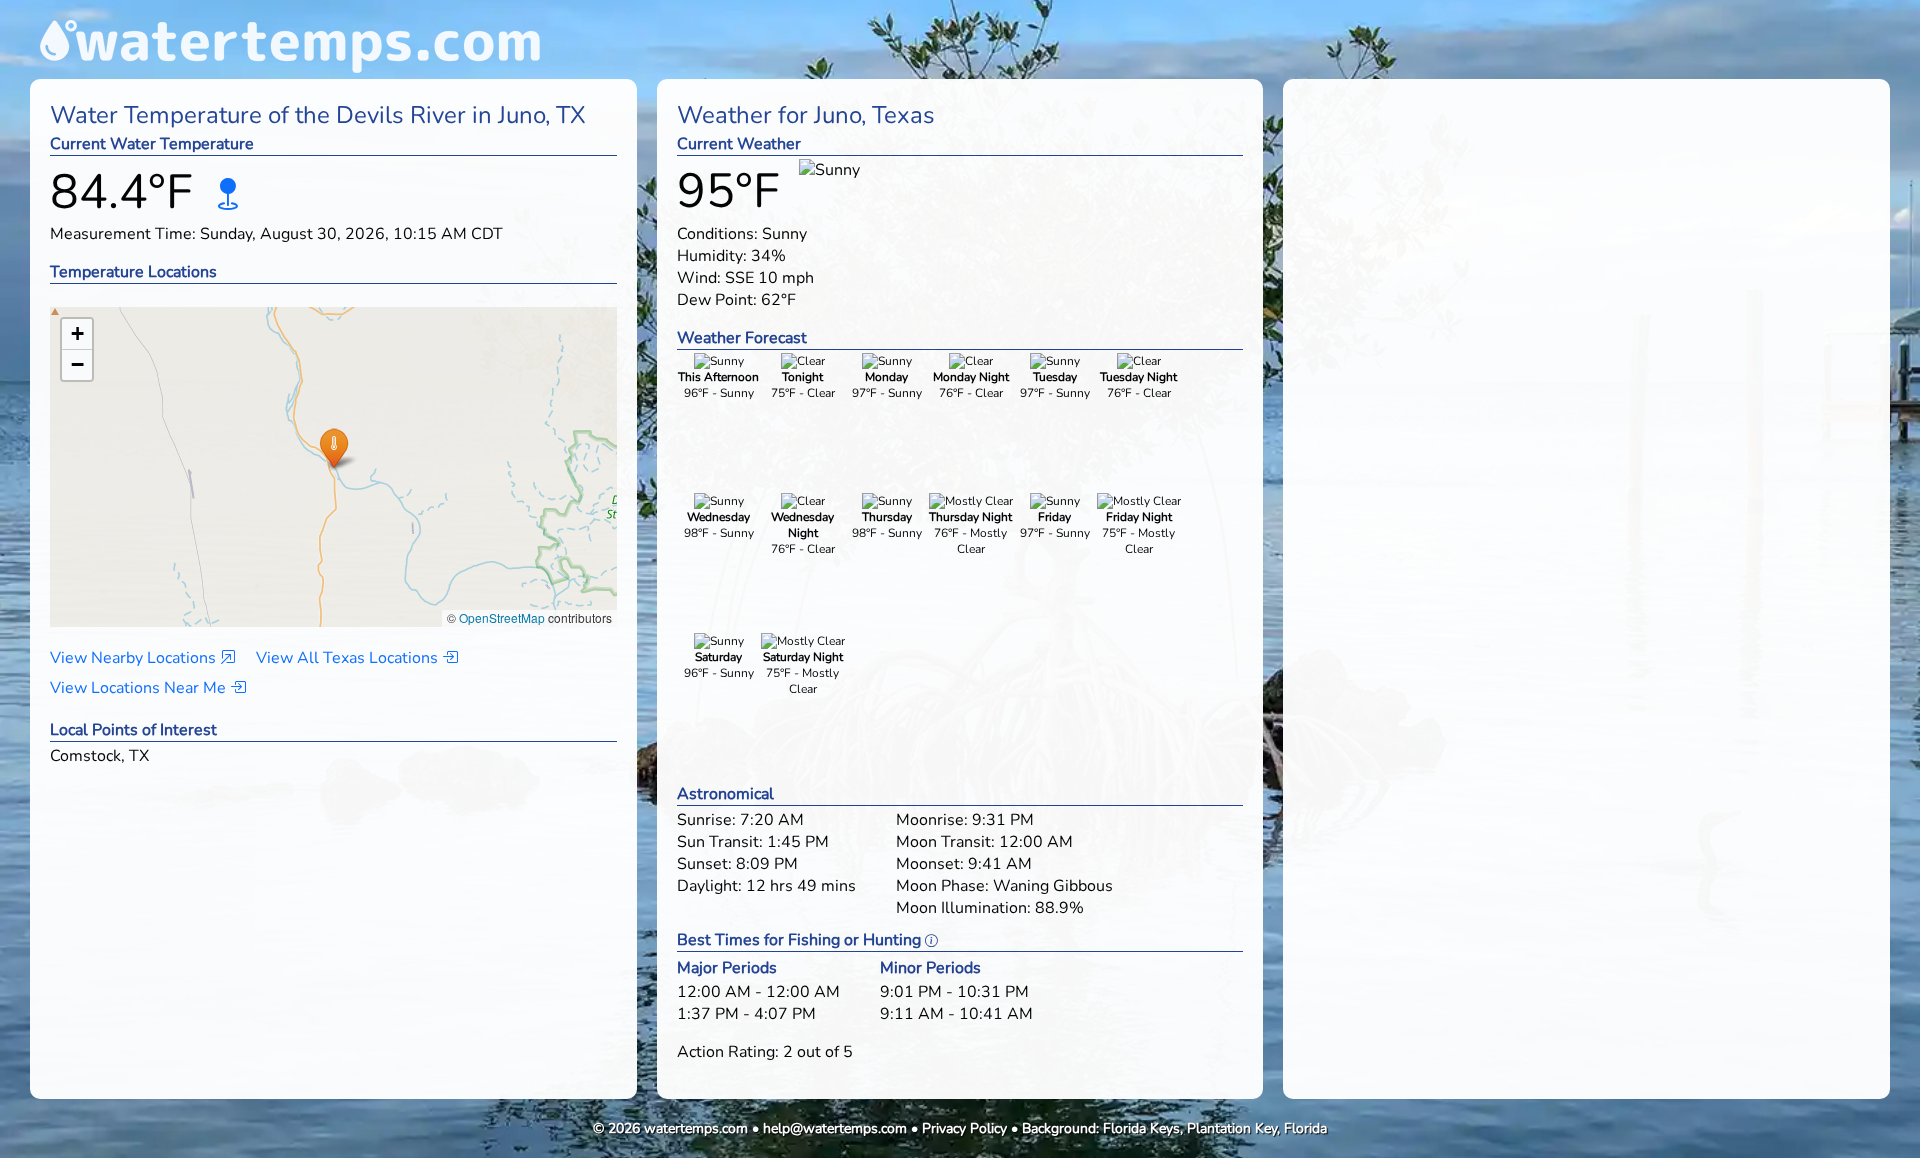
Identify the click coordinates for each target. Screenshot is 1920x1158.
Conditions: (717, 234)
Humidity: (712, 256)
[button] (333, 447)
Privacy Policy (964, 1128)
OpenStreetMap (502, 617)
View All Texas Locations (349, 658)
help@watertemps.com (835, 1128)
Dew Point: (717, 300)
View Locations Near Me (140, 688)
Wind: (699, 278)
